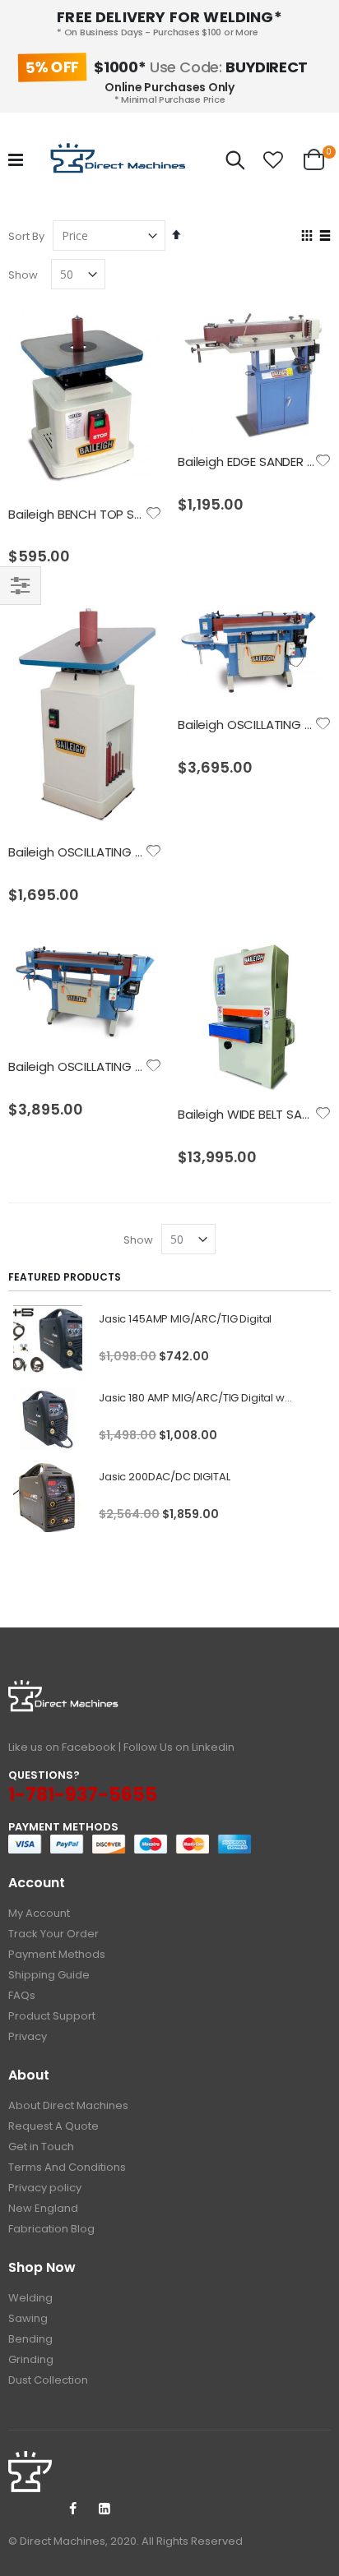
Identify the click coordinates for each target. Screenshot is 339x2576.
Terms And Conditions (67, 2167)
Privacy (28, 2036)
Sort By (26, 236)
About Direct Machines (68, 2105)
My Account (39, 1913)
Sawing (28, 2318)
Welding (30, 2298)
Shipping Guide (49, 1975)
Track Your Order (53, 1934)
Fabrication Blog (51, 2229)
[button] (273, 160)
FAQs (22, 1995)
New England (43, 2208)
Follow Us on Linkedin (179, 1747)
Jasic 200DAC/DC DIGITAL (165, 1477)
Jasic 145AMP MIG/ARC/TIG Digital (185, 1319)
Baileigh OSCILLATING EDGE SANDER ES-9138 (134, 1066)
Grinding (31, 2359)
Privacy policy (45, 2188)
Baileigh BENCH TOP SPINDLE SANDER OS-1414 (139, 514)
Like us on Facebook (62, 1747)
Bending (30, 2339)
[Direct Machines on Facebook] (72, 2509)
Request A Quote (53, 2126)
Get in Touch (41, 2147)
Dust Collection (48, 2380)
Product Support (52, 2016)
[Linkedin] (104, 2509)
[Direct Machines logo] (120, 160)
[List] (325, 237)
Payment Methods (57, 1954)
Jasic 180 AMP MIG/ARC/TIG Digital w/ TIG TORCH (197, 1398)
